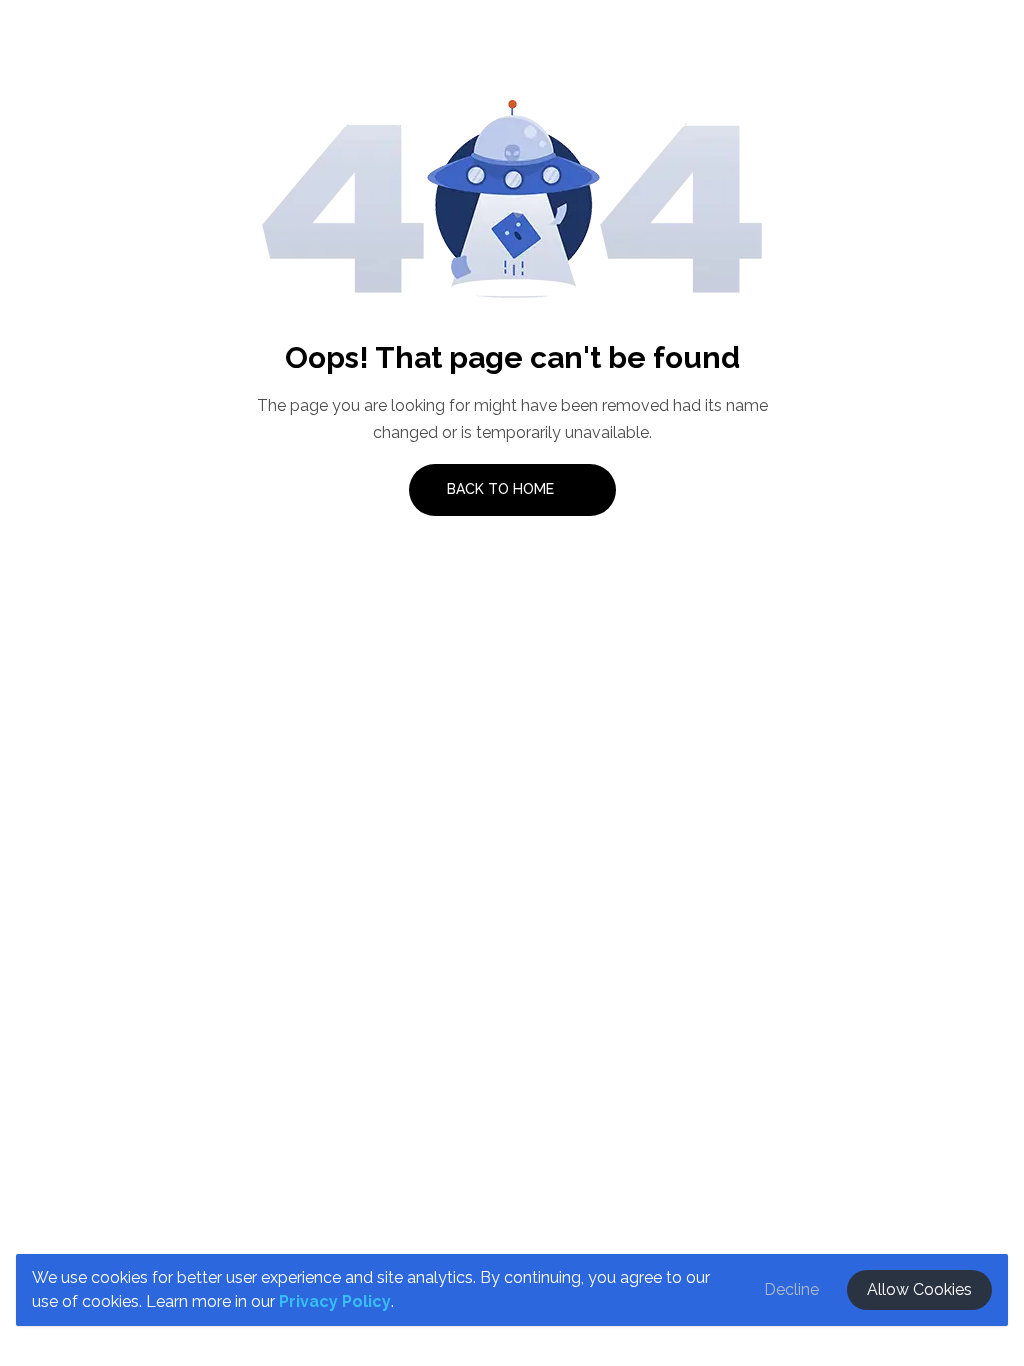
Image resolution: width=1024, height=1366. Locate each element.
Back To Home (502, 489)
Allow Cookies (919, 1289)
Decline (791, 1289)
